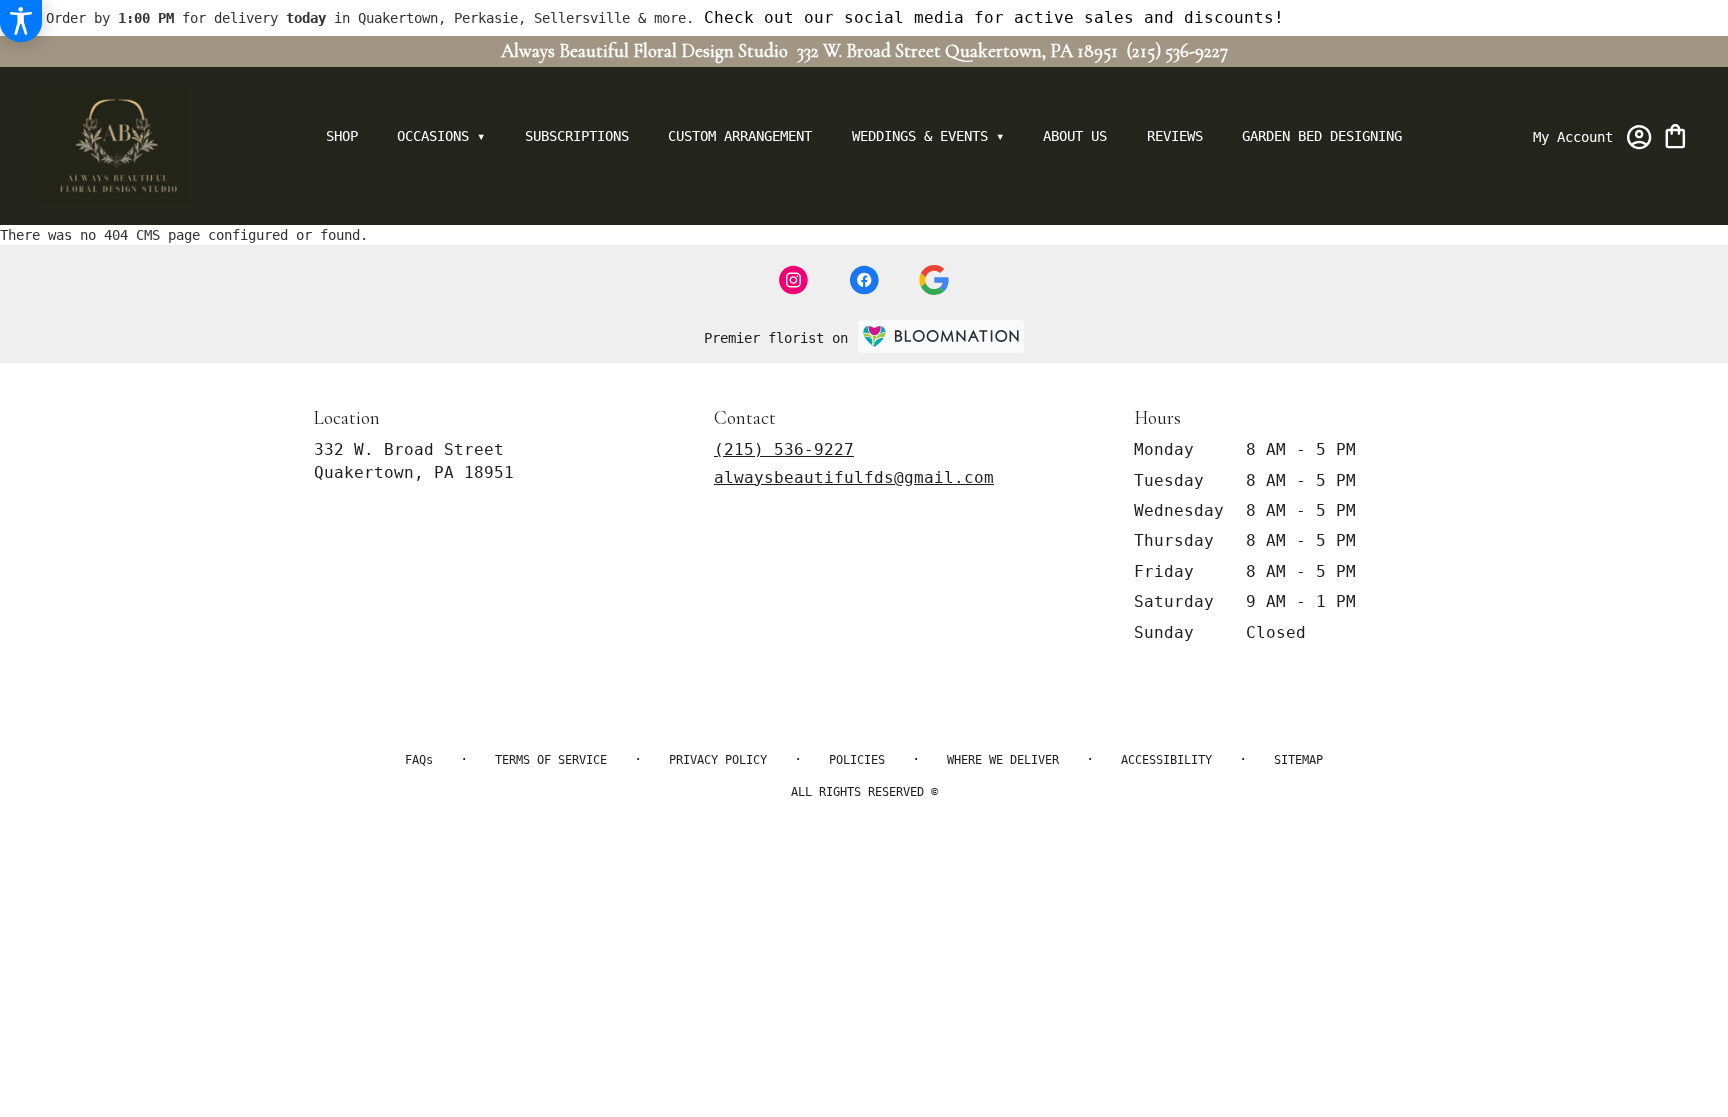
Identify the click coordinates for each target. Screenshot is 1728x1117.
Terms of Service (551, 760)
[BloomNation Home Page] (941, 336)
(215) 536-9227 (1177, 50)
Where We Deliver (1003, 760)
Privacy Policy (718, 760)
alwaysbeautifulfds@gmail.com (854, 477)
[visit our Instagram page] (794, 280)
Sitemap (1298, 760)
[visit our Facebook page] (864, 280)
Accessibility (1166, 760)
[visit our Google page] (934, 280)
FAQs (419, 760)
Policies (857, 760)
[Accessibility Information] (21, 21)
